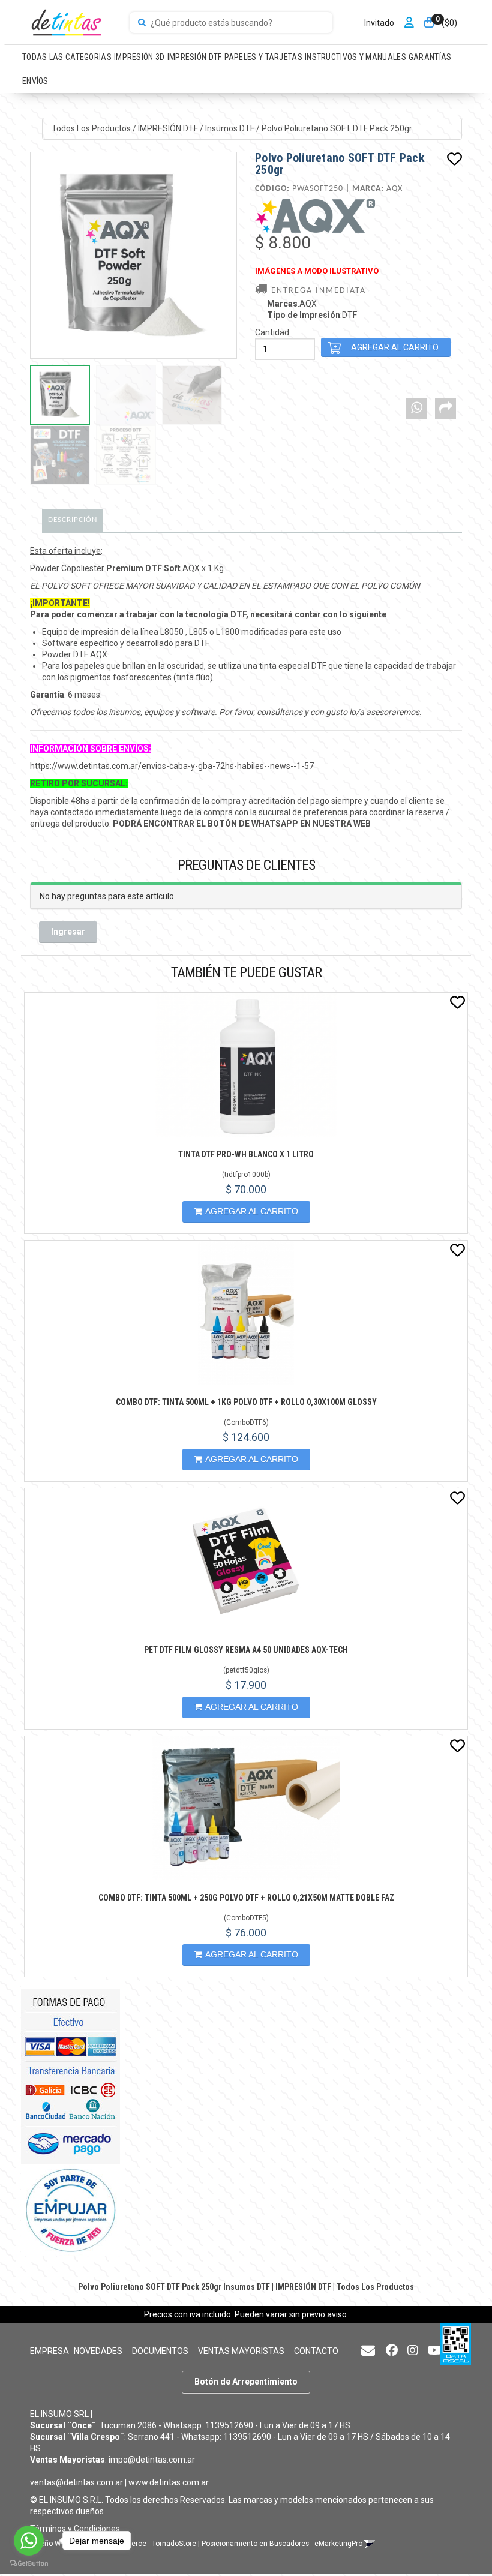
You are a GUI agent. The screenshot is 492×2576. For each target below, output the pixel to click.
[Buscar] (142, 23)
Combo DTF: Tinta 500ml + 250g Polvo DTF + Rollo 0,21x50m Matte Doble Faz (246, 1898)
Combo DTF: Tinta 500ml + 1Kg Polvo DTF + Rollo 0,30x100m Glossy (246, 1402)
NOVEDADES (98, 2351)
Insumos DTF (230, 128)
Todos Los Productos (91, 128)
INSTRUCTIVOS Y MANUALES (355, 57)
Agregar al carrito (252, 1211)
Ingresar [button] (68, 932)
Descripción (73, 520)
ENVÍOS (35, 81)
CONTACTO (316, 2351)
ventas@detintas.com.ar (76, 2482)
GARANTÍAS (430, 57)
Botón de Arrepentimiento (246, 2382)
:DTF (312, 315)
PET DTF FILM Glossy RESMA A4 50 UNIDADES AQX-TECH (246, 1650)
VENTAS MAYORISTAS (241, 2351)
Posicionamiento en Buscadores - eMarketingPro (282, 2544)
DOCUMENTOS (160, 2351)
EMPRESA (49, 2351)
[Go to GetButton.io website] (29, 2564)
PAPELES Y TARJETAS (263, 57)
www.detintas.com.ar (169, 2482)
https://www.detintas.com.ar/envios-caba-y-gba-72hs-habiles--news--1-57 (172, 766)
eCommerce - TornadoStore (151, 2544)
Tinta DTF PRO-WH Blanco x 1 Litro (246, 1154)
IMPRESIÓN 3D (139, 57)
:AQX (292, 304)
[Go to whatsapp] (29, 2541)
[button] (368, 2351)
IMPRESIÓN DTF (195, 57)
